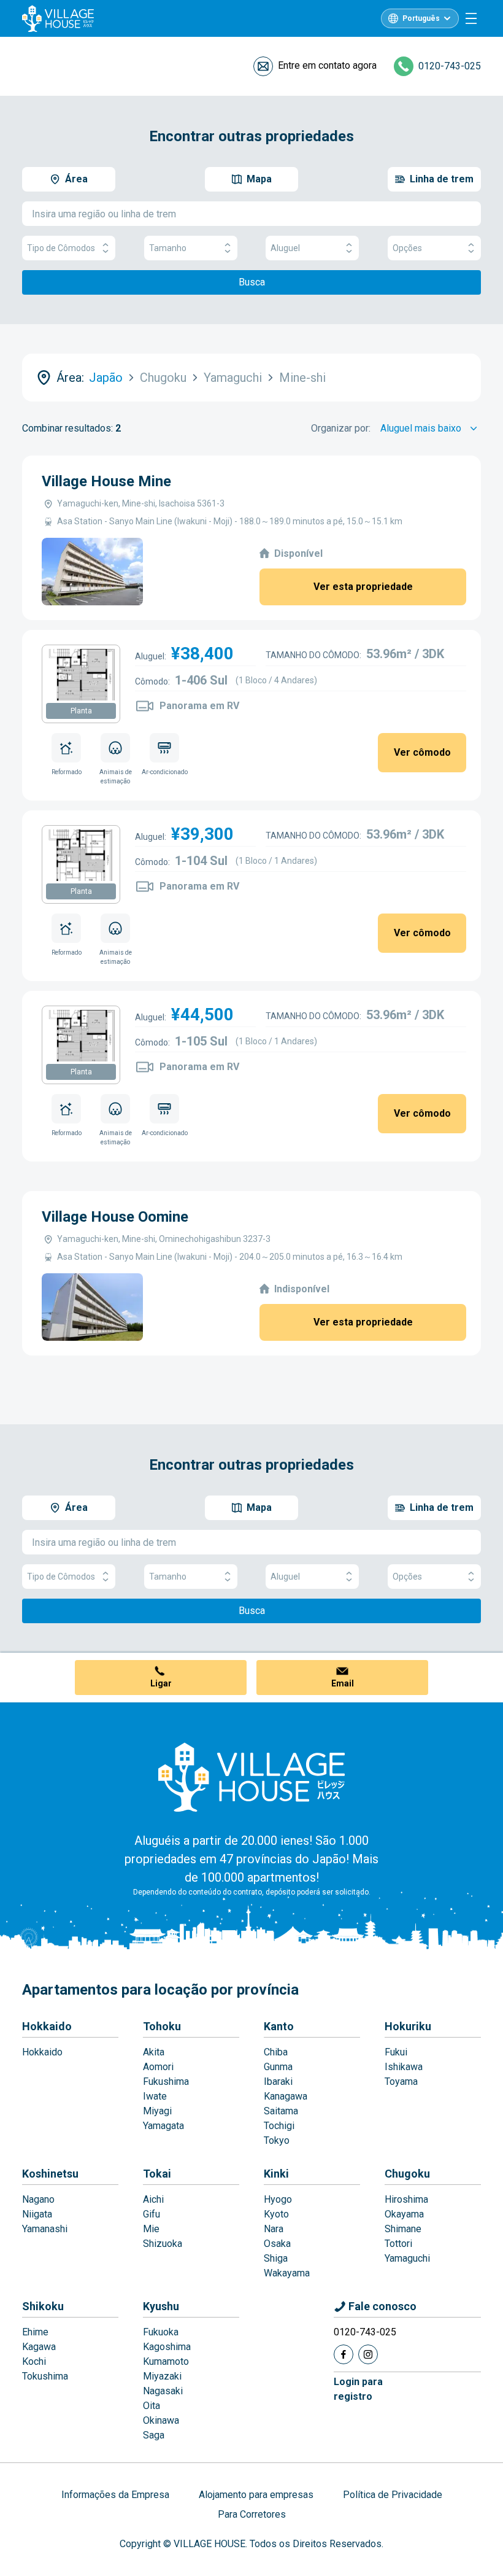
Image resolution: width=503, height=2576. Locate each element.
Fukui (396, 2052)
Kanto (279, 2026)
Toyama (401, 2081)
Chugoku (407, 2174)
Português (421, 18)
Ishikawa (404, 2067)
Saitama (281, 2111)
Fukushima (166, 2081)
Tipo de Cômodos (61, 248)
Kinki (276, 2174)
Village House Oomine (115, 1217)
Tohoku (162, 2026)
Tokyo (277, 2140)
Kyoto (276, 2214)
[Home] (251, 1777)
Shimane (403, 2229)
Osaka (277, 2244)
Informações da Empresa (115, 2495)
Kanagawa (286, 2096)
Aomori (158, 2067)
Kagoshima (167, 2347)
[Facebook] (344, 2354)
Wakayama (287, 2273)
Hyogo (278, 2199)
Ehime (35, 2332)
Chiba (276, 2052)
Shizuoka (163, 2244)
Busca (252, 282)
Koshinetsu (50, 2174)
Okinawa (161, 2420)
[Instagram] (368, 2354)
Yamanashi (45, 2229)
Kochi (34, 2361)
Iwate (155, 2096)
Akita (154, 2052)
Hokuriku (408, 2026)
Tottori (398, 2244)
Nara (274, 2229)
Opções (407, 248)
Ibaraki (278, 2081)
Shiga (276, 2258)
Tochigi (279, 2126)
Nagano (38, 2199)
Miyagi (157, 2111)
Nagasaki (163, 2391)
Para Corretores (252, 2514)
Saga (154, 2435)
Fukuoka (161, 2332)
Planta (81, 711)
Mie (151, 2229)
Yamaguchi (407, 2258)
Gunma (278, 2067)
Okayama (404, 2214)
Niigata (37, 2214)
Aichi (153, 2199)
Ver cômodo (422, 752)
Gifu (152, 2214)
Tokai (157, 2174)
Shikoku (43, 2306)
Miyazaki (162, 2376)
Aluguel (285, 248)
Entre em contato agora (327, 65)
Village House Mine (106, 481)
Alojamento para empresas (256, 2495)
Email (343, 1683)
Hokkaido (47, 2026)
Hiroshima (406, 2199)
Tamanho (168, 248)
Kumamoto (166, 2361)
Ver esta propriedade (363, 587)
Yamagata (163, 2126)
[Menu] (471, 18)
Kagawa (39, 2347)
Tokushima (45, 2376)
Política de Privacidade (393, 2495)
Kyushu (161, 2306)
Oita (152, 2406)
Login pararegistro (358, 2389)
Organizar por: (341, 428)
